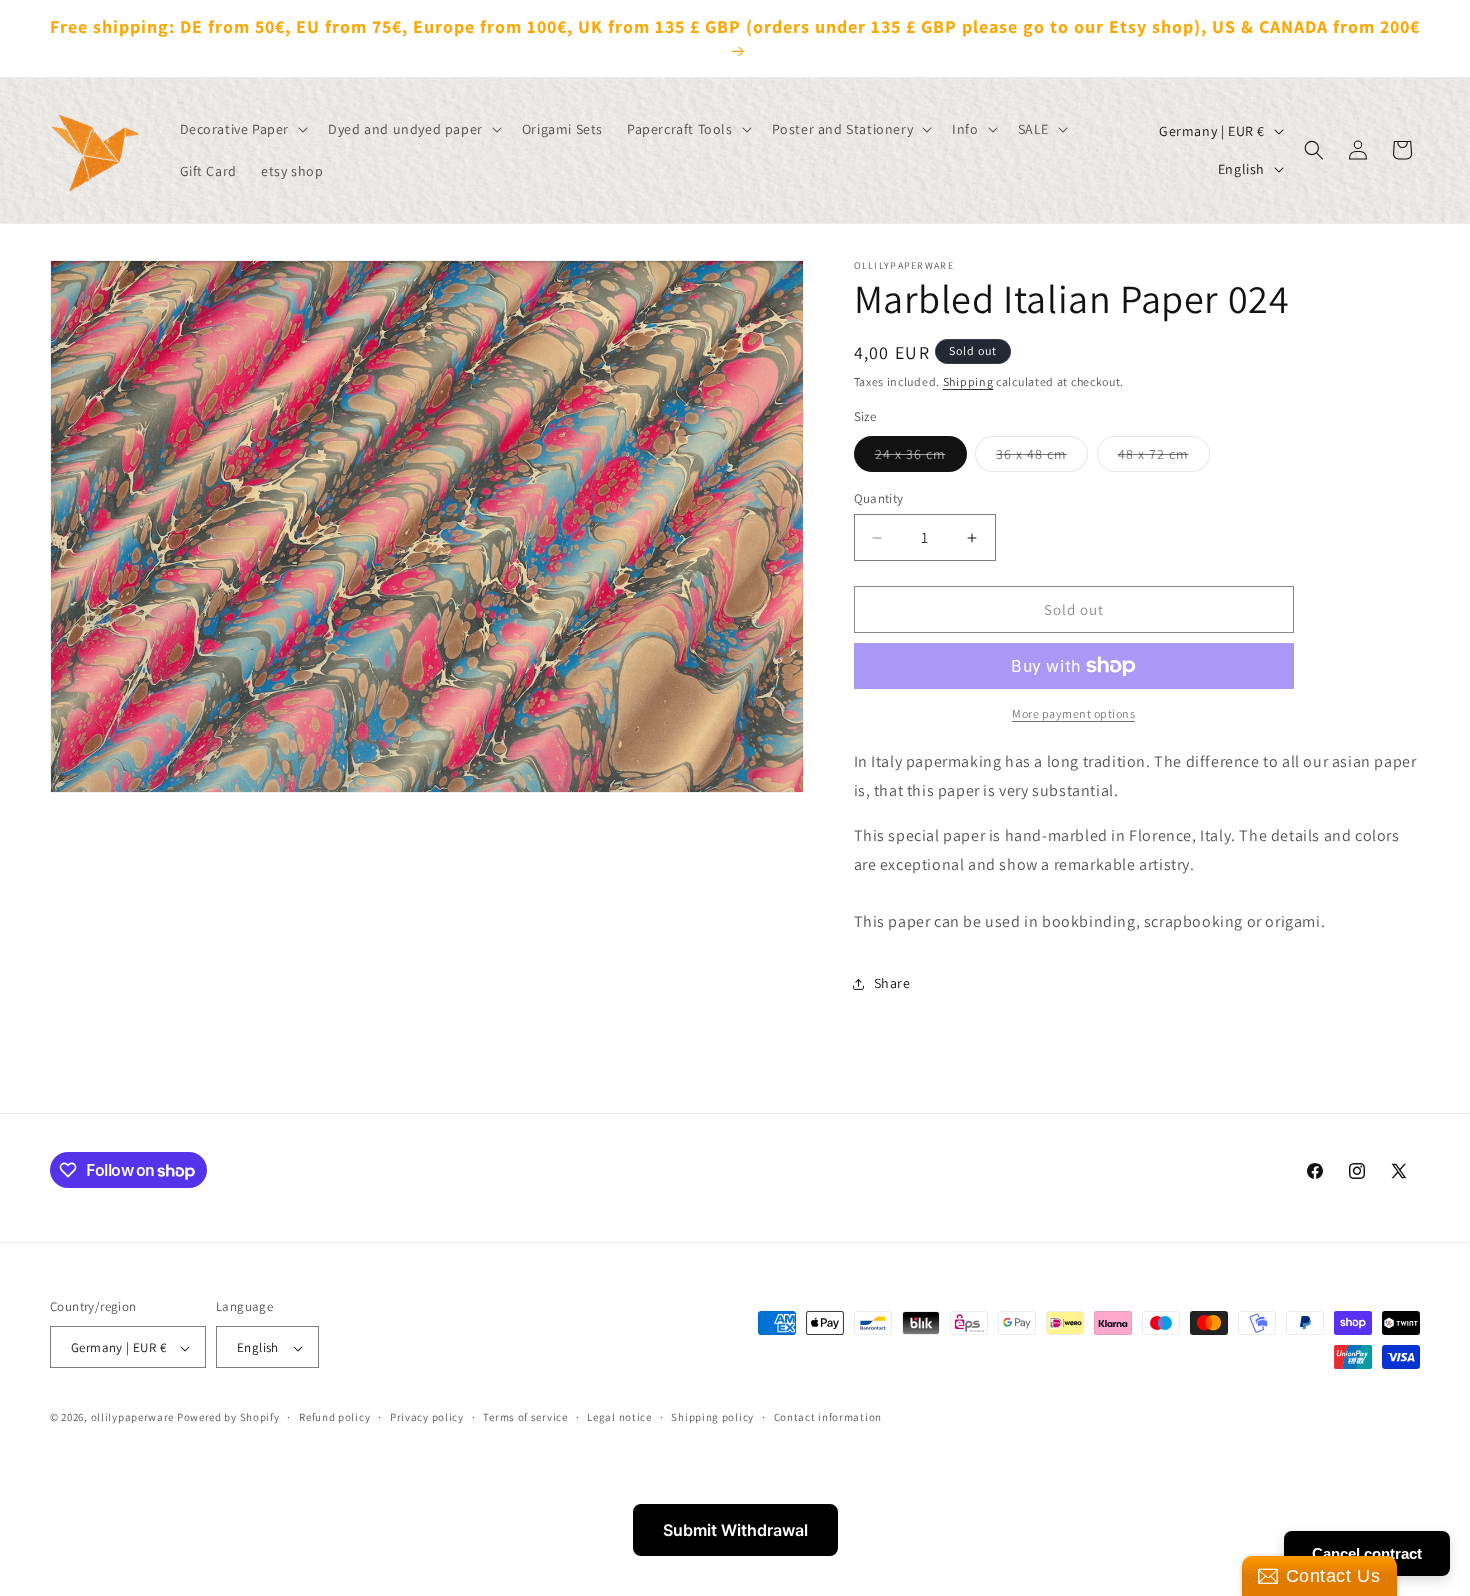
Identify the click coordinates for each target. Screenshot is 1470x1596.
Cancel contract (1367, 1553)
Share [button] (892, 983)
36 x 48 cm (1042, 458)
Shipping (968, 381)
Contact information (828, 1417)
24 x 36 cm (921, 458)
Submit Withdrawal (735, 1530)
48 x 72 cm (1164, 458)
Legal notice (619, 1417)
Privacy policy (427, 1417)
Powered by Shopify (228, 1418)
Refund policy (334, 1417)
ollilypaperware (133, 1418)
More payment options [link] (1073, 713)
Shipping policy (712, 1417)
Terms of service (525, 1417)
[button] (242, 129)
